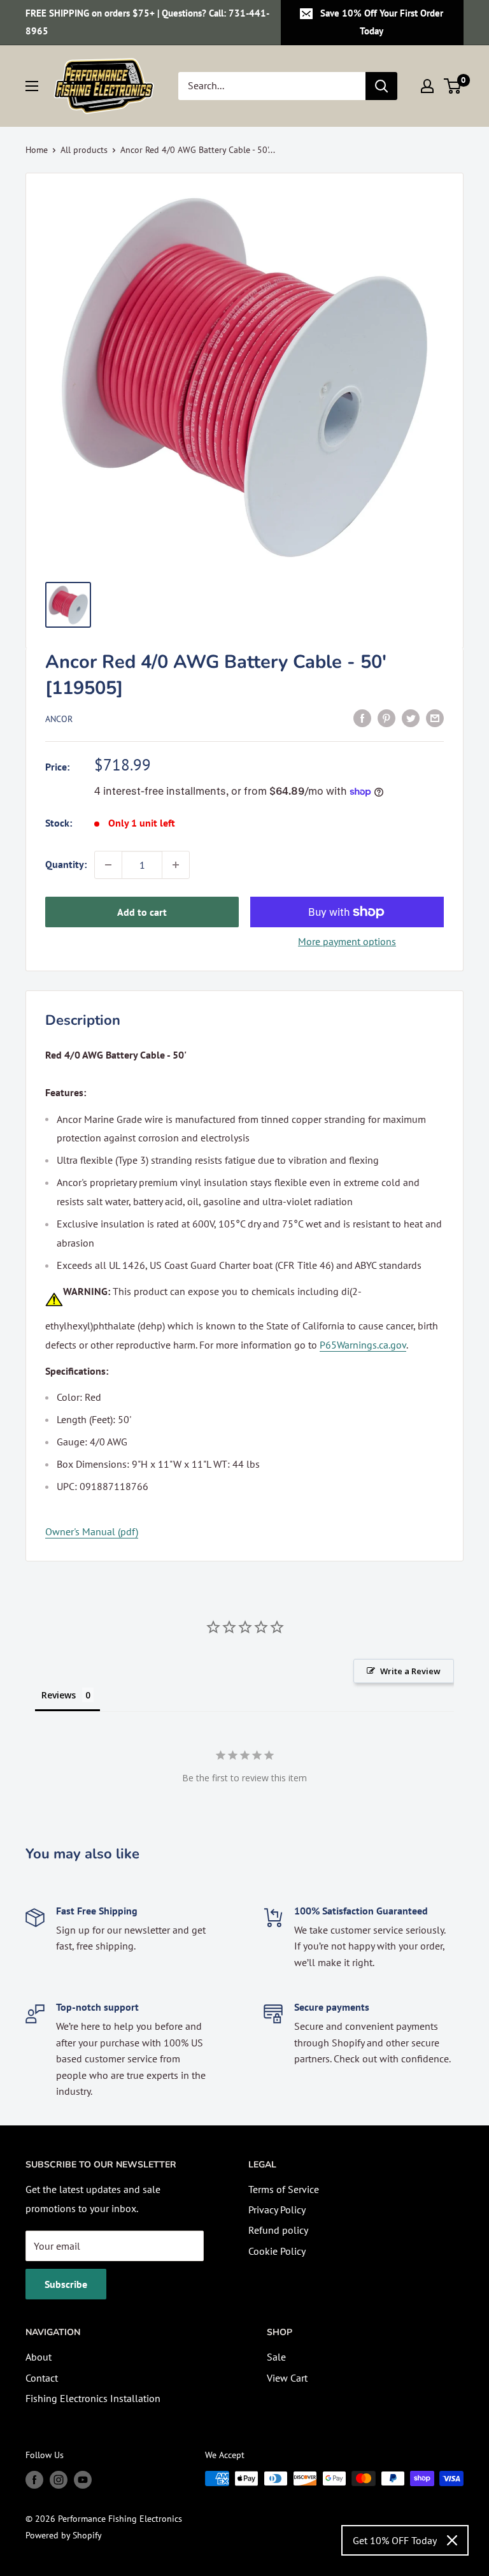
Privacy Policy (277, 2210)
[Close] (452, 2540)
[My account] (427, 86)
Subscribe (66, 2284)
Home (37, 150)
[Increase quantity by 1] (176, 865)
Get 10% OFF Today (395, 2540)
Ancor (59, 719)
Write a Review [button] (410, 1671)
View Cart (287, 2378)
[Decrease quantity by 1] (108, 865)
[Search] (381, 86)
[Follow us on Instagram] (59, 2480)
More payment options (347, 941)
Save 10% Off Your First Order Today (382, 22)
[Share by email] (435, 718)
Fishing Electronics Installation (93, 2398)
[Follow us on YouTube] (83, 2480)
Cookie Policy (277, 2251)
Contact (42, 2378)
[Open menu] (32, 86)
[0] (453, 86)
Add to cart (142, 912)
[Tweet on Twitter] (411, 718)
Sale (276, 2357)
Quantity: (66, 864)
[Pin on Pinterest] (386, 718)
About (39, 2357)
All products (84, 150)
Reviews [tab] (59, 1695)
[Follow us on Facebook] (34, 2480)
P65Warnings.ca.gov (363, 1345)
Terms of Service (284, 2189)
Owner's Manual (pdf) (92, 1531)
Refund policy (278, 2230)
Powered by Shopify (64, 2535)
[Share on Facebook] (362, 718)
